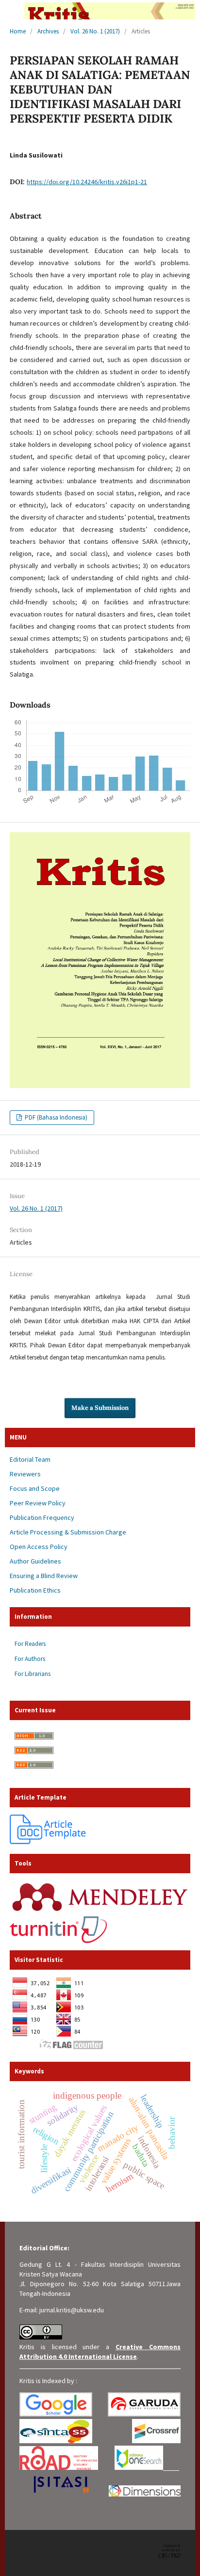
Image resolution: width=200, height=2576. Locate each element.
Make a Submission (100, 1408)
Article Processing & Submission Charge (68, 1532)
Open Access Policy (39, 1547)
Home (18, 31)
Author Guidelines (35, 1561)
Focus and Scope (35, 1488)
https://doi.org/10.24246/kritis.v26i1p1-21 (87, 182)
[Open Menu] (10, 10)
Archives (48, 31)
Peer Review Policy (38, 1503)
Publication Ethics (35, 1590)
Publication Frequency (42, 1517)
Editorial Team (30, 1459)
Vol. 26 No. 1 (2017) (95, 31)
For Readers (30, 1644)
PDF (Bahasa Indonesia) (55, 1117)
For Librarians (33, 1674)
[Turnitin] (58, 1941)
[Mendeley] (100, 1912)
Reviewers (25, 1474)
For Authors (30, 1659)
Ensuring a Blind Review (44, 1576)
